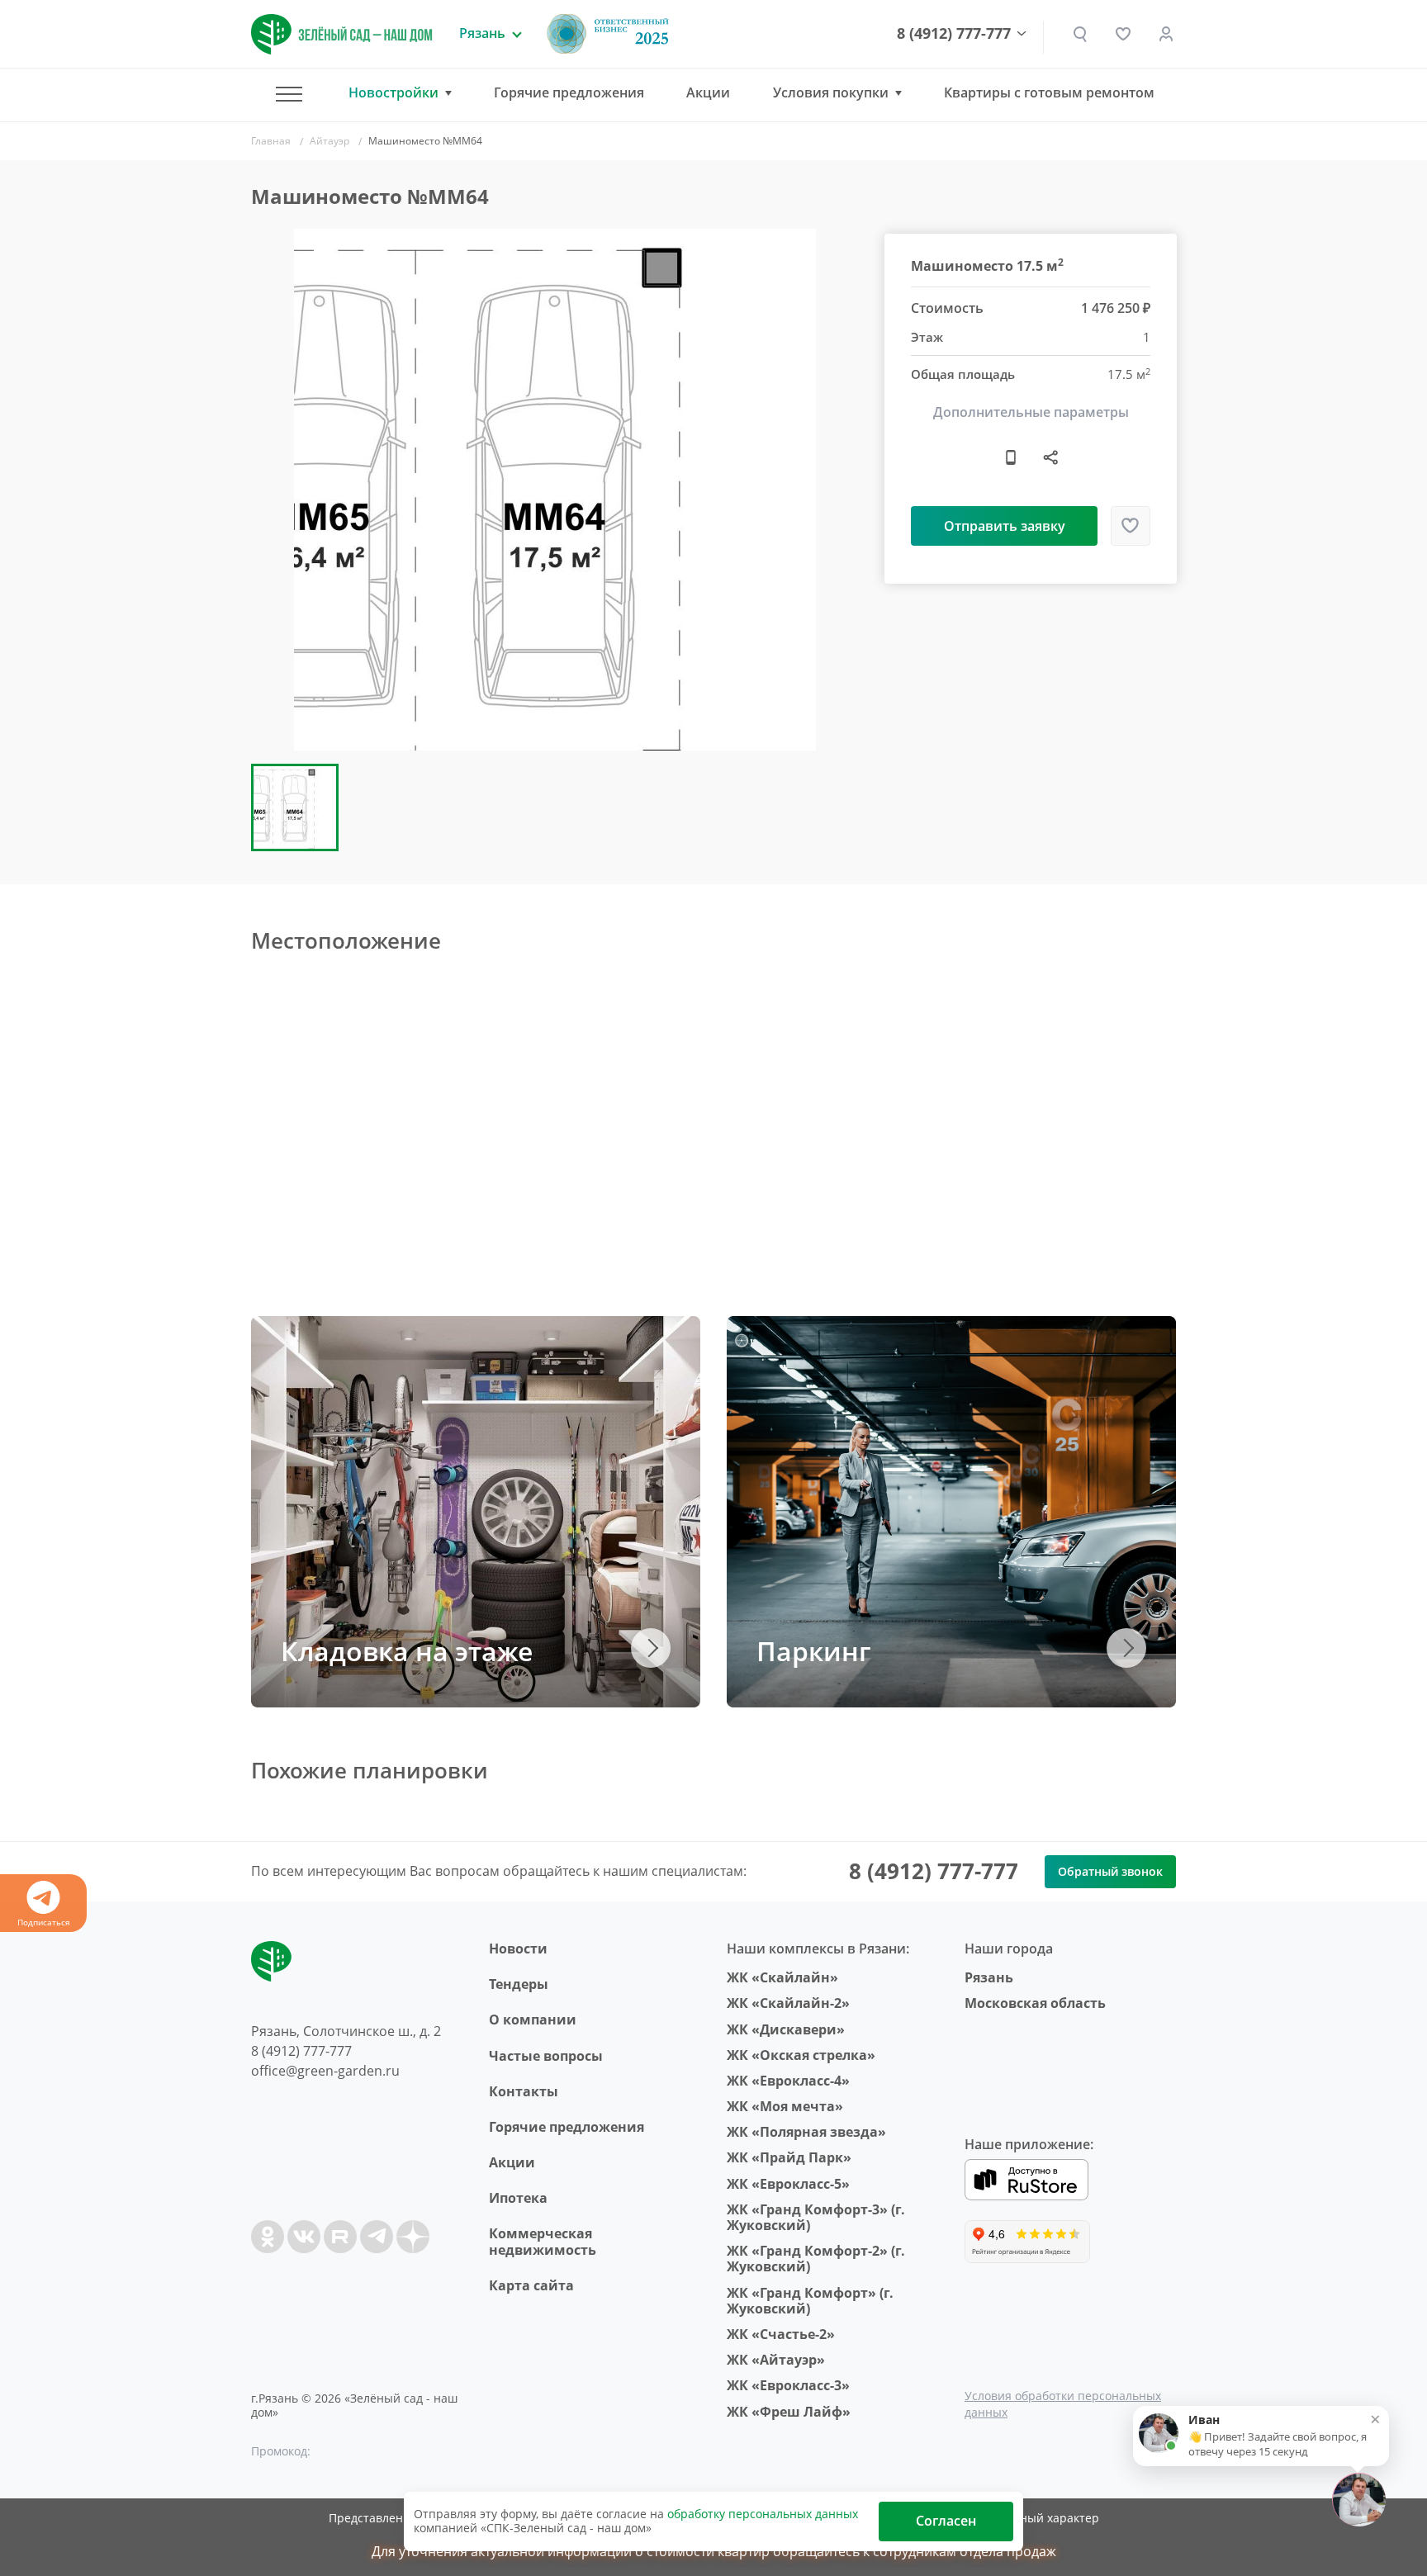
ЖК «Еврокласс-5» (788, 2184)
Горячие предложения (569, 92)
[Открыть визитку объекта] (1011, 457)
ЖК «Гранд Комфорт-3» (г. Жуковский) (816, 2217)
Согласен (946, 2521)
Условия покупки (831, 93)
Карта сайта (531, 2285)
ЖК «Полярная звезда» (806, 2132)
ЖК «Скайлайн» (782, 1977)
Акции (708, 92)
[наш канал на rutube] (340, 2237)
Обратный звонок (1110, 1871)
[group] (555, 490)
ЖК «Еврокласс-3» (788, 2385)
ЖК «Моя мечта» (785, 2106)
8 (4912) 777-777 (954, 34)
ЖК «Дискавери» (786, 2029)
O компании (533, 2020)
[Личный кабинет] (1166, 34)
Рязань (989, 1977)
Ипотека (518, 2198)
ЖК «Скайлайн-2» (788, 2003)
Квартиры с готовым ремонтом (1049, 92)
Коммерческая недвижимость (543, 2241)
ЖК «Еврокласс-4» (788, 2081)
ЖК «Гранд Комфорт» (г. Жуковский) (810, 2301)
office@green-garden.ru (325, 2071)
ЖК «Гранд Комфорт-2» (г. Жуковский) (816, 2259)
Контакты (524, 2091)
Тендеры (519, 1984)
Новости (518, 1949)
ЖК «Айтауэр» (776, 2360)
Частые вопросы (546, 2056)
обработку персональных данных (763, 2514)
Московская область (1035, 2003)
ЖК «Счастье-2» (781, 2334)
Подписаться (44, 1922)
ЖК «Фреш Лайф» (789, 2412)
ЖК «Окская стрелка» (801, 2055)
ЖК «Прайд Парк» (789, 2157)
